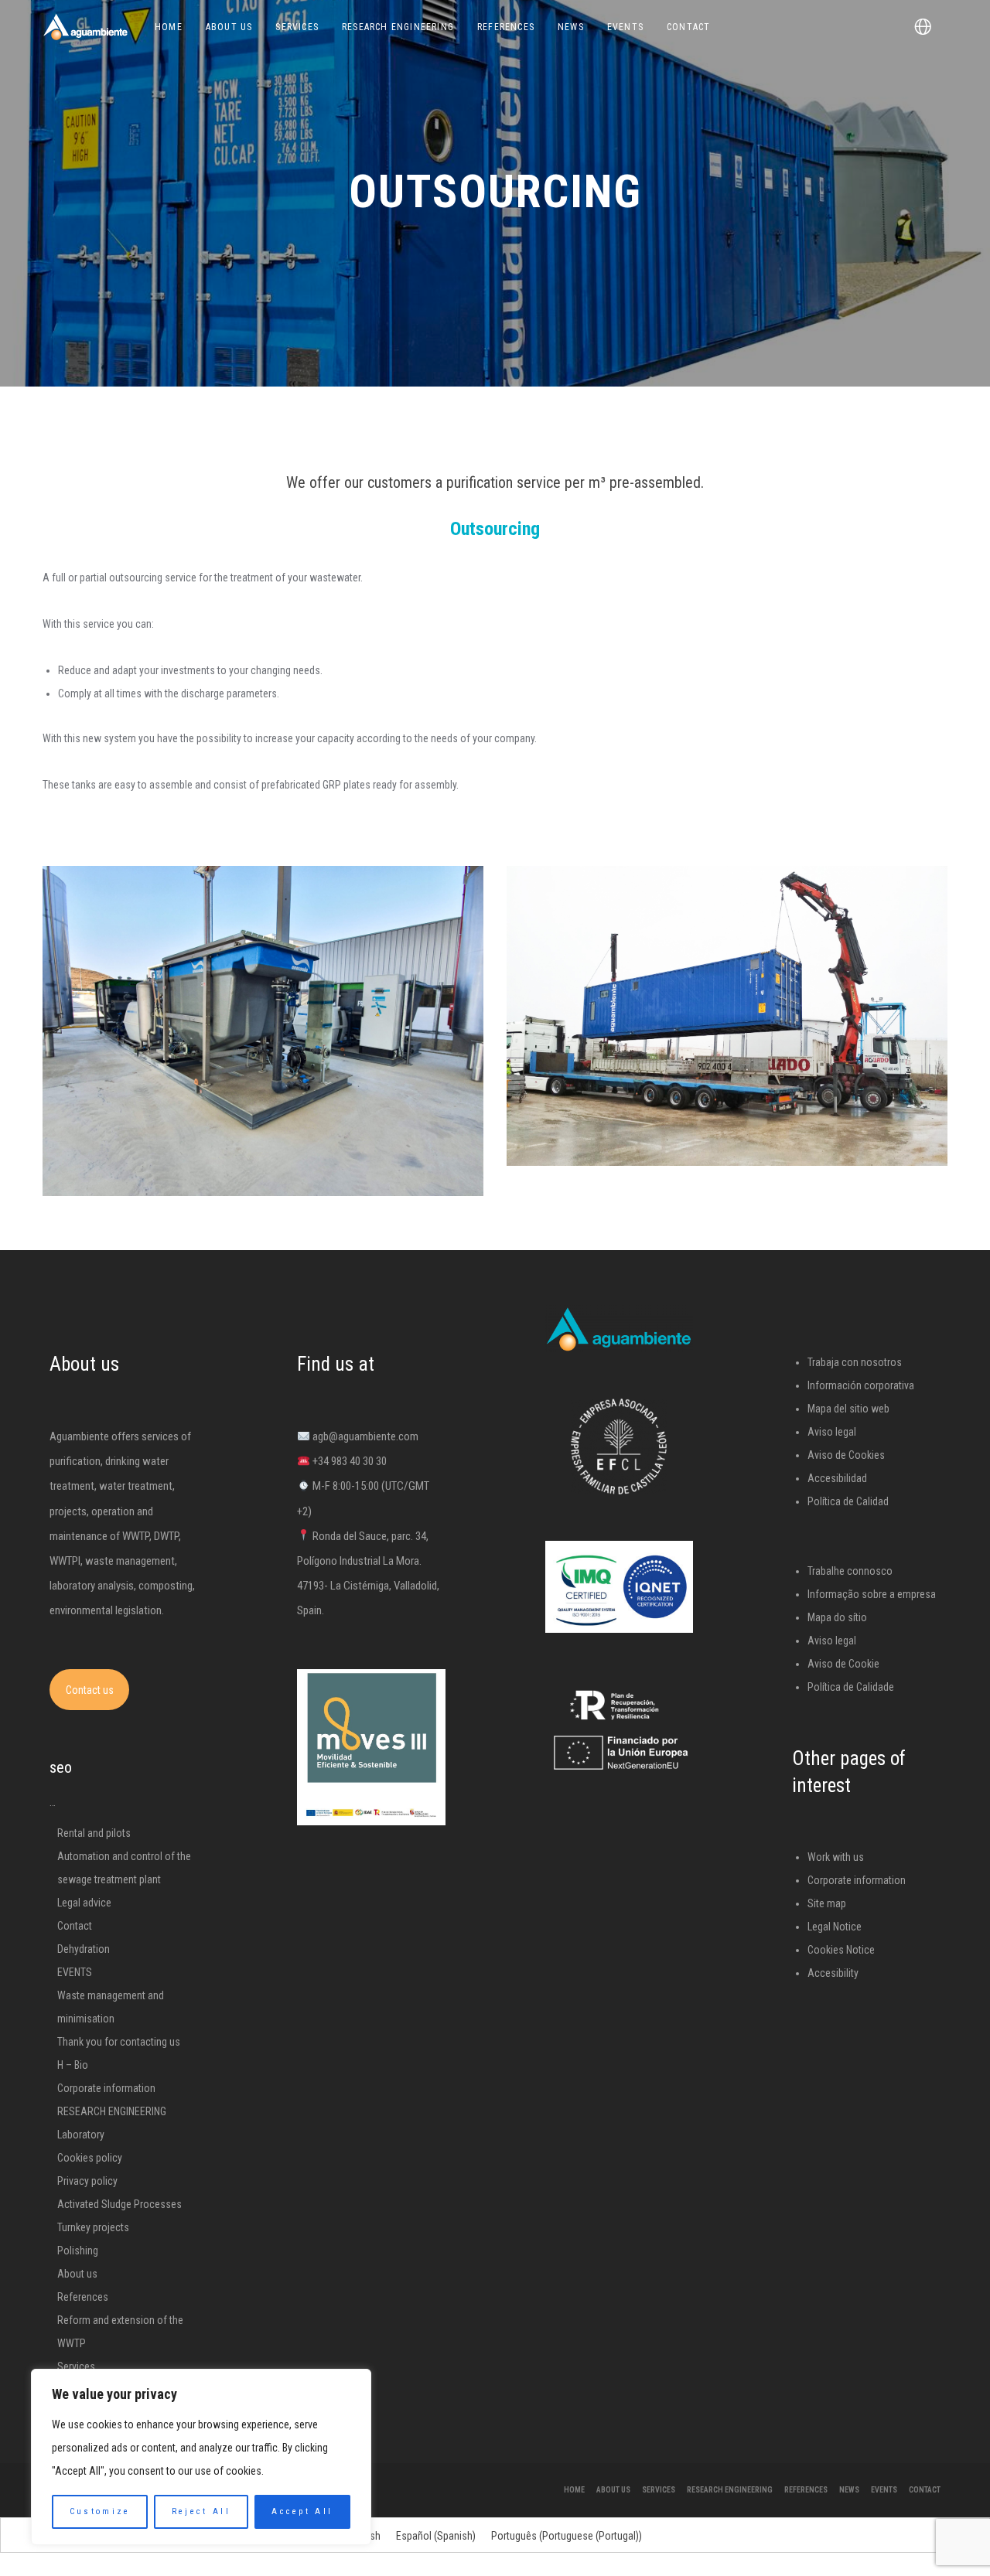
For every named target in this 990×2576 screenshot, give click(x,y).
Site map (827, 1903)
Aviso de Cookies (846, 1455)
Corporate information (106, 2088)
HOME (574, 2490)
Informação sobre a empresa (872, 1594)
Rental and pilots (94, 1833)
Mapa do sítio (837, 1617)
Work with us (836, 1857)
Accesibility (833, 1973)
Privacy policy (87, 2181)
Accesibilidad (837, 1478)
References (83, 2297)
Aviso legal (832, 1432)
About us (77, 2274)
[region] (201, 2457)
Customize (100, 2511)
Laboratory (81, 2135)
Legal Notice (835, 1927)
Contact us (90, 1690)
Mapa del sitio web (848, 1409)
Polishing (78, 2251)
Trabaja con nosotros (855, 1362)
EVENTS (75, 1972)
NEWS (849, 2490)
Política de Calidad (848, 1501)
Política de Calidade (851, 1687)
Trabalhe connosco (850, 1571)
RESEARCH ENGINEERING (112, 2111)
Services (76, 2366)
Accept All (302, 2511)
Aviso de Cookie (843, 1664)
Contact (75, 1926)
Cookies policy (90, 2158)
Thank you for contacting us (119, 2042)
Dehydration (84, 1949)
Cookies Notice (841, 1950)
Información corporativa (861, 1385)
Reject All (201, 2511)
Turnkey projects (93, 2227)
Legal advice (84, 1903)
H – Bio (73, 2065)
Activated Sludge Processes (119, 2204)
